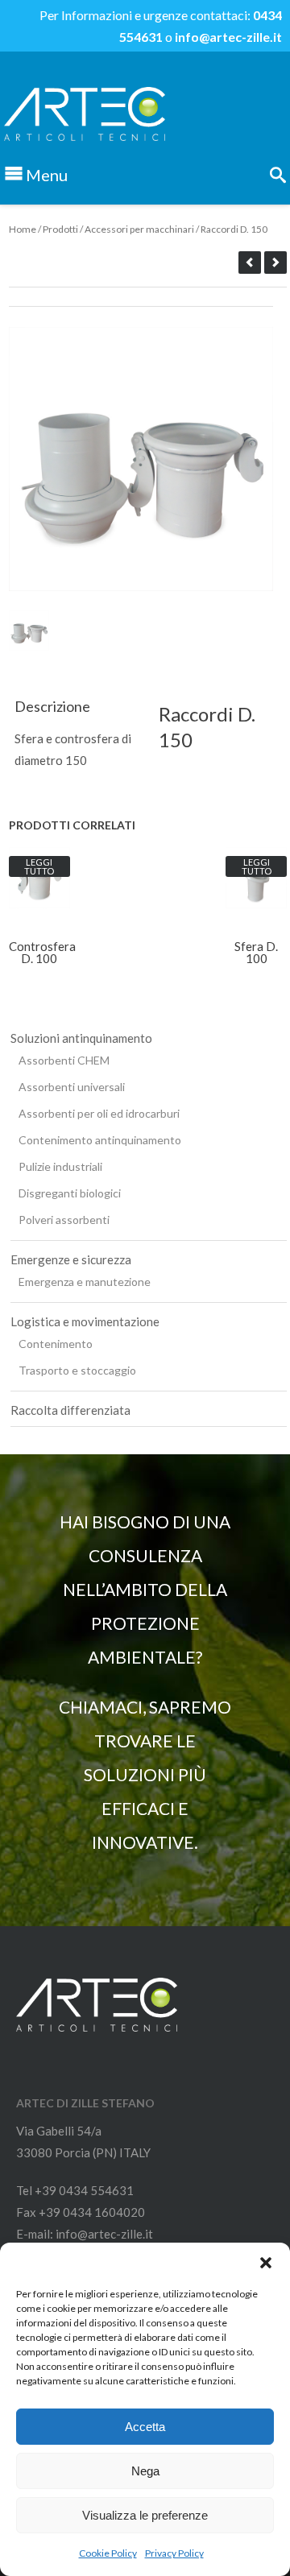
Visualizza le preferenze (145, 2515)
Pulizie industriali (60, 1166)
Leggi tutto (39, 866)
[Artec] (85, 143)
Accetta (145, 2427)
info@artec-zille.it (228, 37)
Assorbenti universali (72, 1087)
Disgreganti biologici (70, 1193)
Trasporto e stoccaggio (77, 1370)
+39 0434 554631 (84, 2190)
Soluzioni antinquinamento (81, 1038)
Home (23, 229)
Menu (47, 175)
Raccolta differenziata (70, 1410)
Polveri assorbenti (64, 1220)
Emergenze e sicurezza (71, 1259)
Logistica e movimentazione (85, 1321)
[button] (266, 2263)
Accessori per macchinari (139, 229)
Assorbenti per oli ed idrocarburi (99, 1113)
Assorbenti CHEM (64, 1060)
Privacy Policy (174, 2553)
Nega (145, 2471)
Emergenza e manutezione (85, 1282)
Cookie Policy (108, 2553)
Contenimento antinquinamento (100, 1140)
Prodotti (60, 229)
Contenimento (56, 1344)
